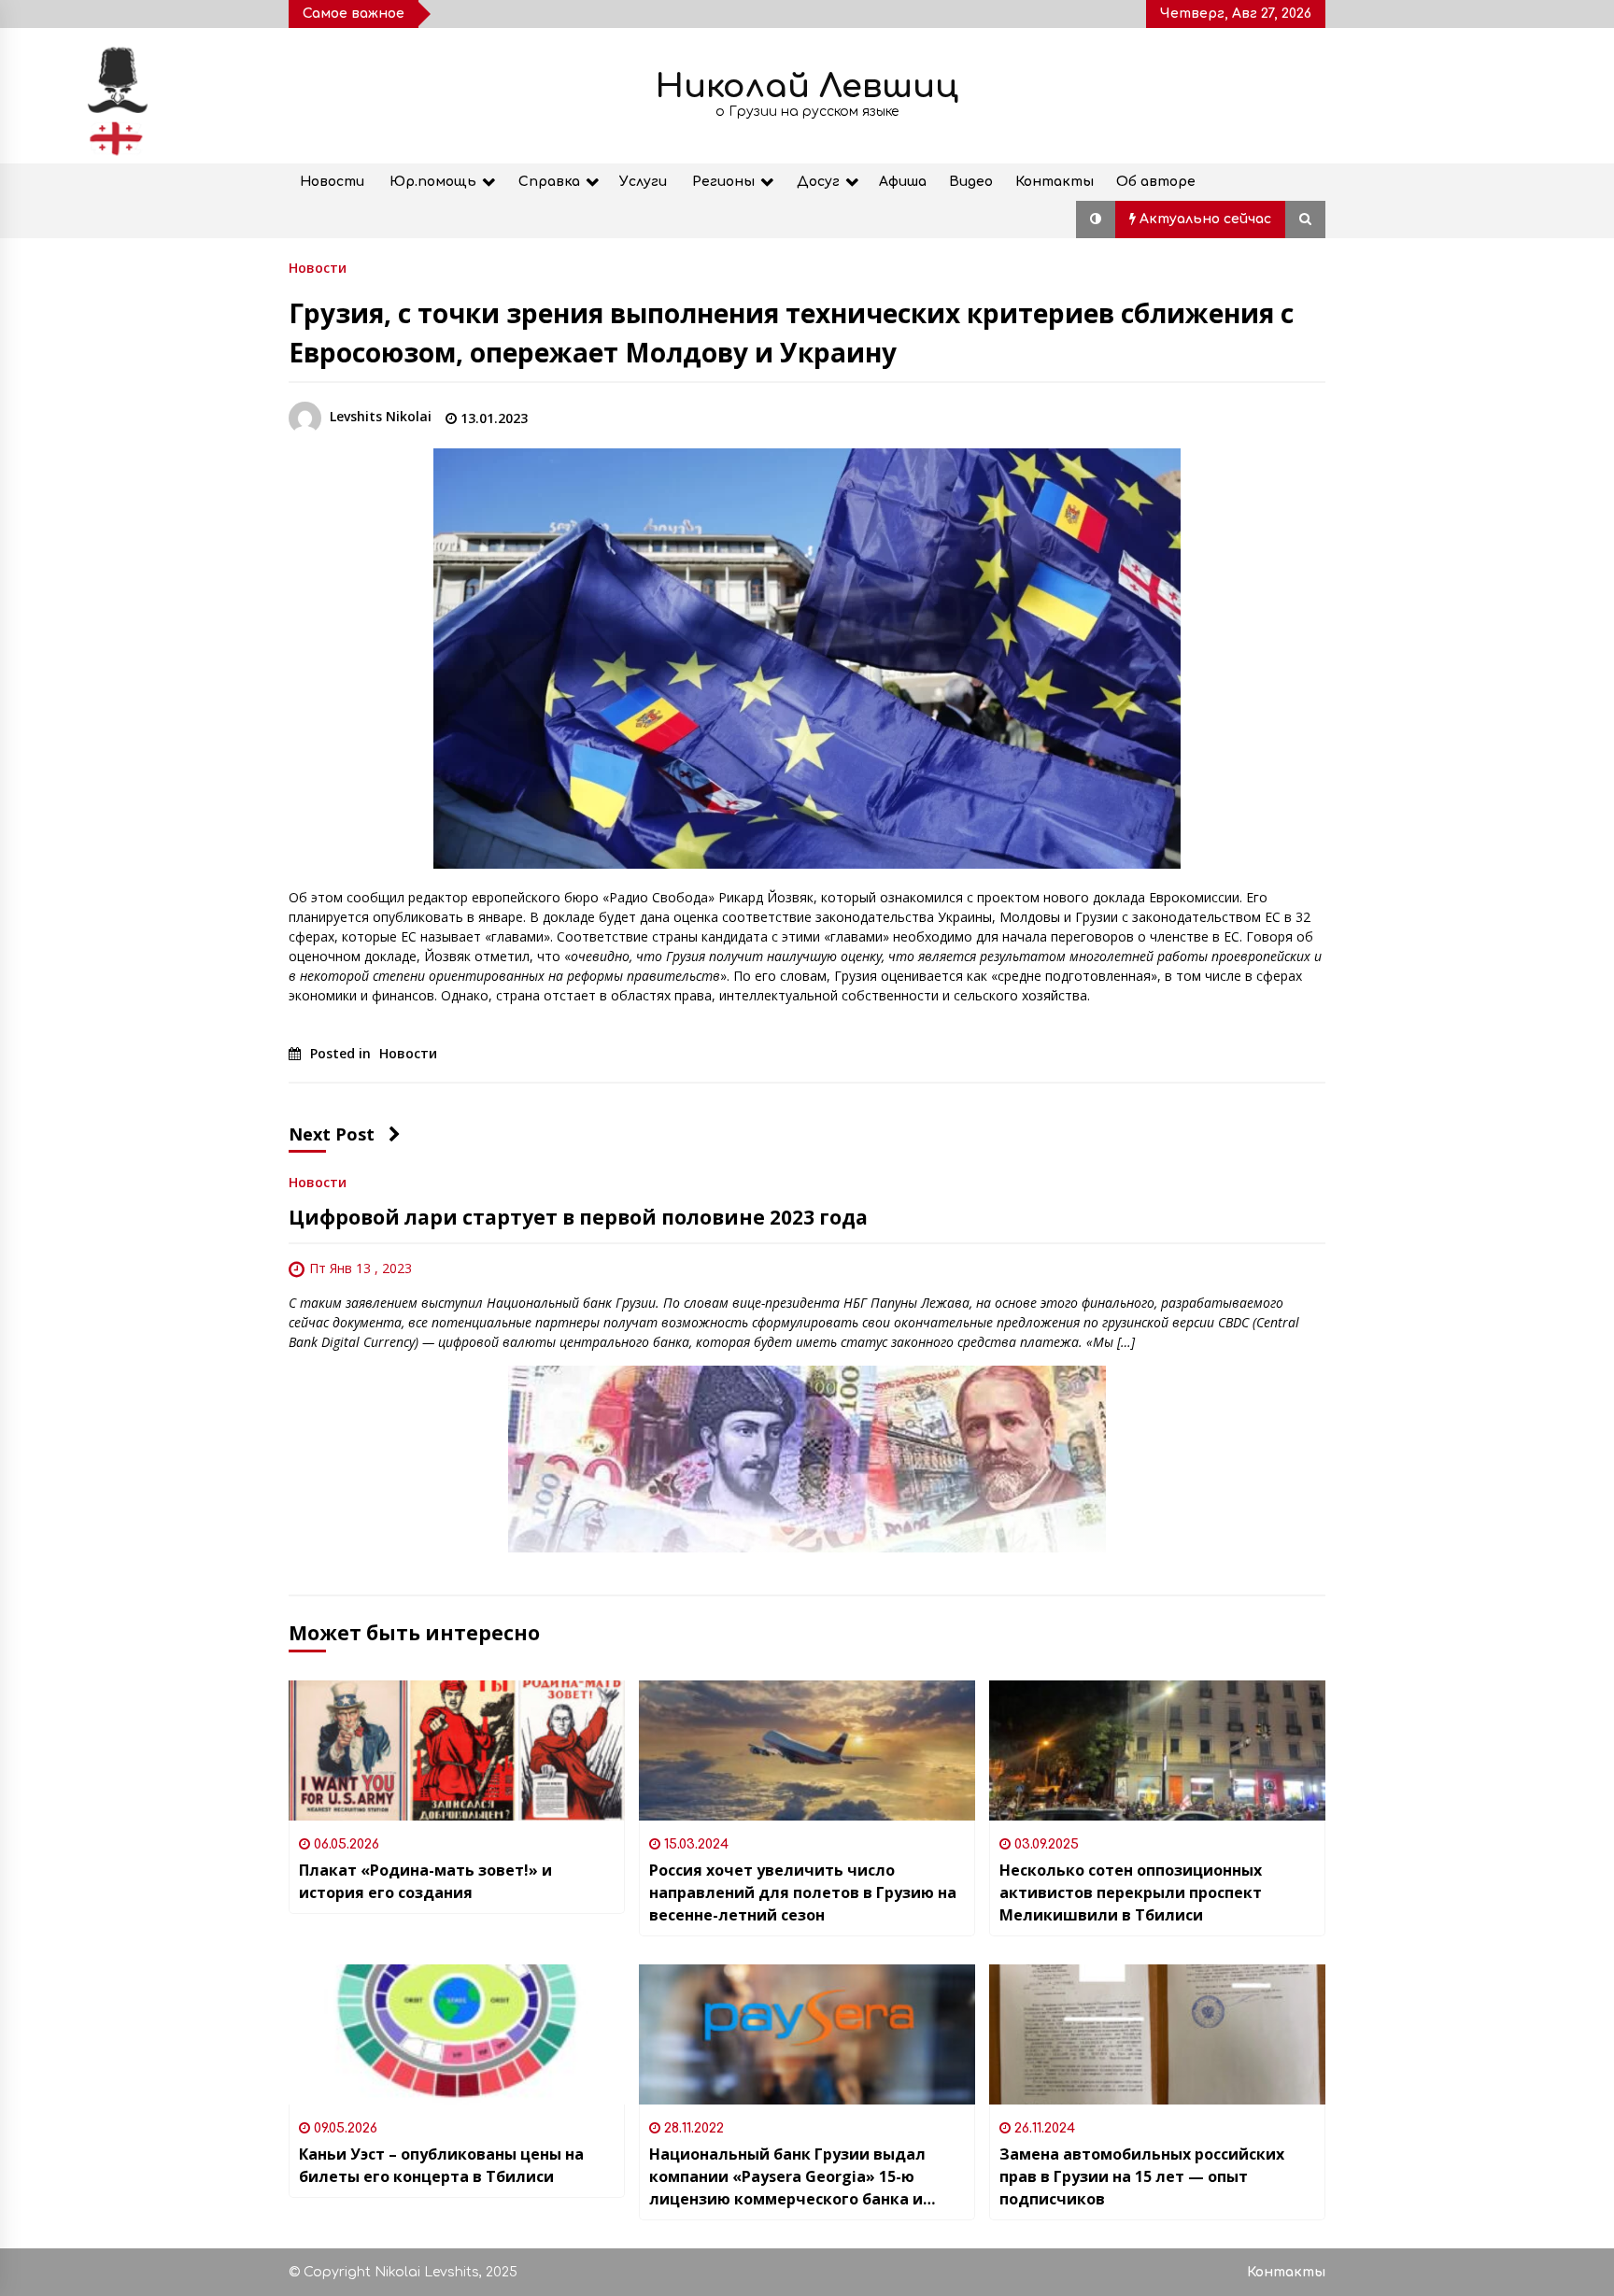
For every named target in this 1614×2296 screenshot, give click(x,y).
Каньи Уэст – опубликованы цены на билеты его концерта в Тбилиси (441, 2165)
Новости (332, 182)
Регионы (723, 182)
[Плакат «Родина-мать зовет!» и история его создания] (457, 1750)
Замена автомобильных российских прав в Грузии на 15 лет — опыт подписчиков (1142, 2176)
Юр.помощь (433, 182)
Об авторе (1156, 182)
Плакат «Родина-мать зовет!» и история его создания (425, 1881)
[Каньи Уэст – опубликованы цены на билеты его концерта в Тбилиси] (457, 2034)
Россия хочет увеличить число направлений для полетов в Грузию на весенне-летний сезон (803, 1892)
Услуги (643, 182)
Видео (971, 182)
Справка (549, 182)
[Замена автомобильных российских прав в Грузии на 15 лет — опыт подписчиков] (1157, 2034)
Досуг (818, 182)
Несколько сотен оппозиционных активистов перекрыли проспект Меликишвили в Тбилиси (1131, 1892)
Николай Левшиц (807, 86)
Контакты (1055, 182)
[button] (1096, 220)
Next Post (332, 1134)
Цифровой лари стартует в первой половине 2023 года (578, 1217)
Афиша (903, 182)
